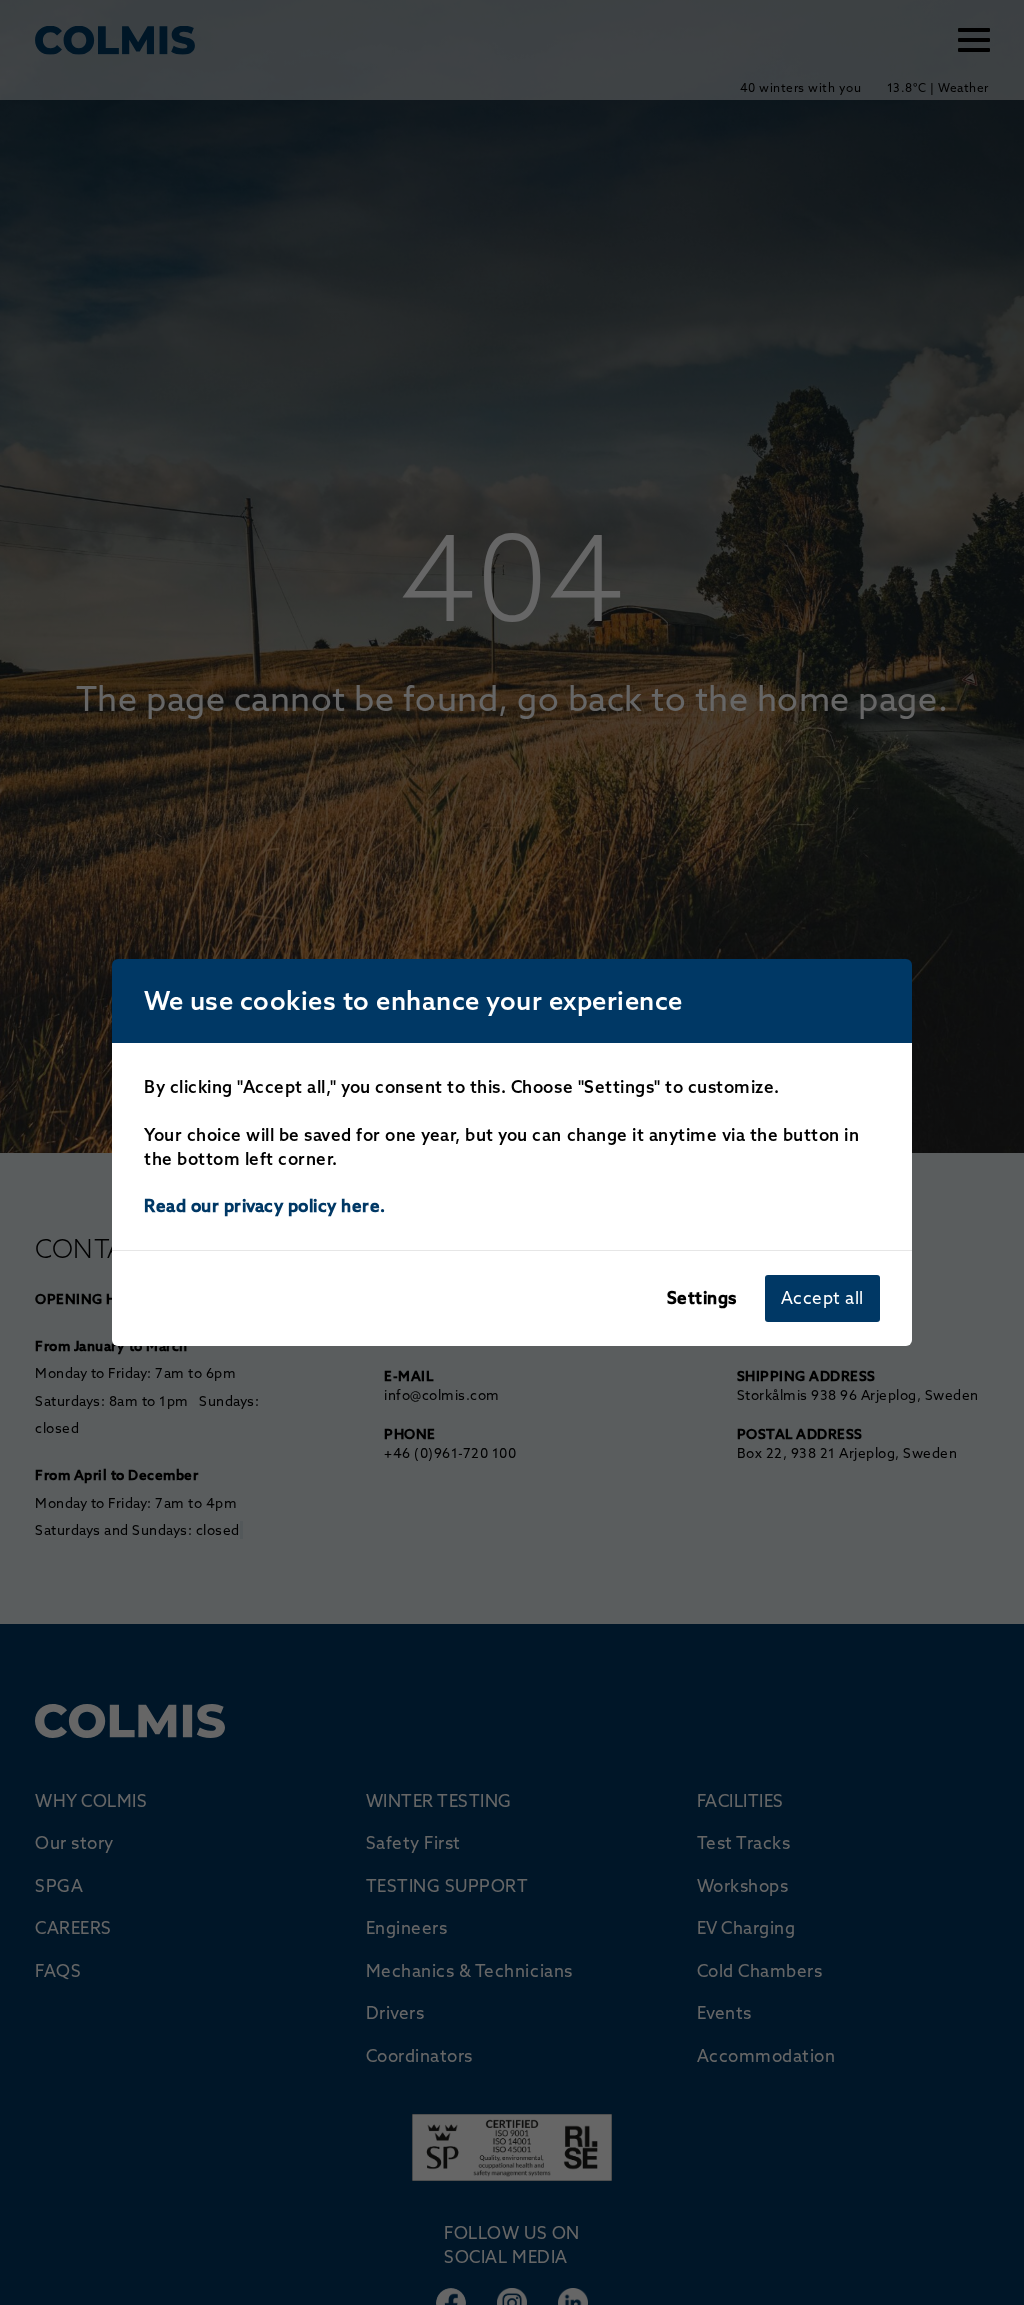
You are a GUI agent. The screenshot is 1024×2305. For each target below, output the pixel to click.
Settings (702, 1297)
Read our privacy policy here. (265, 1205)
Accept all (822, 1297)
